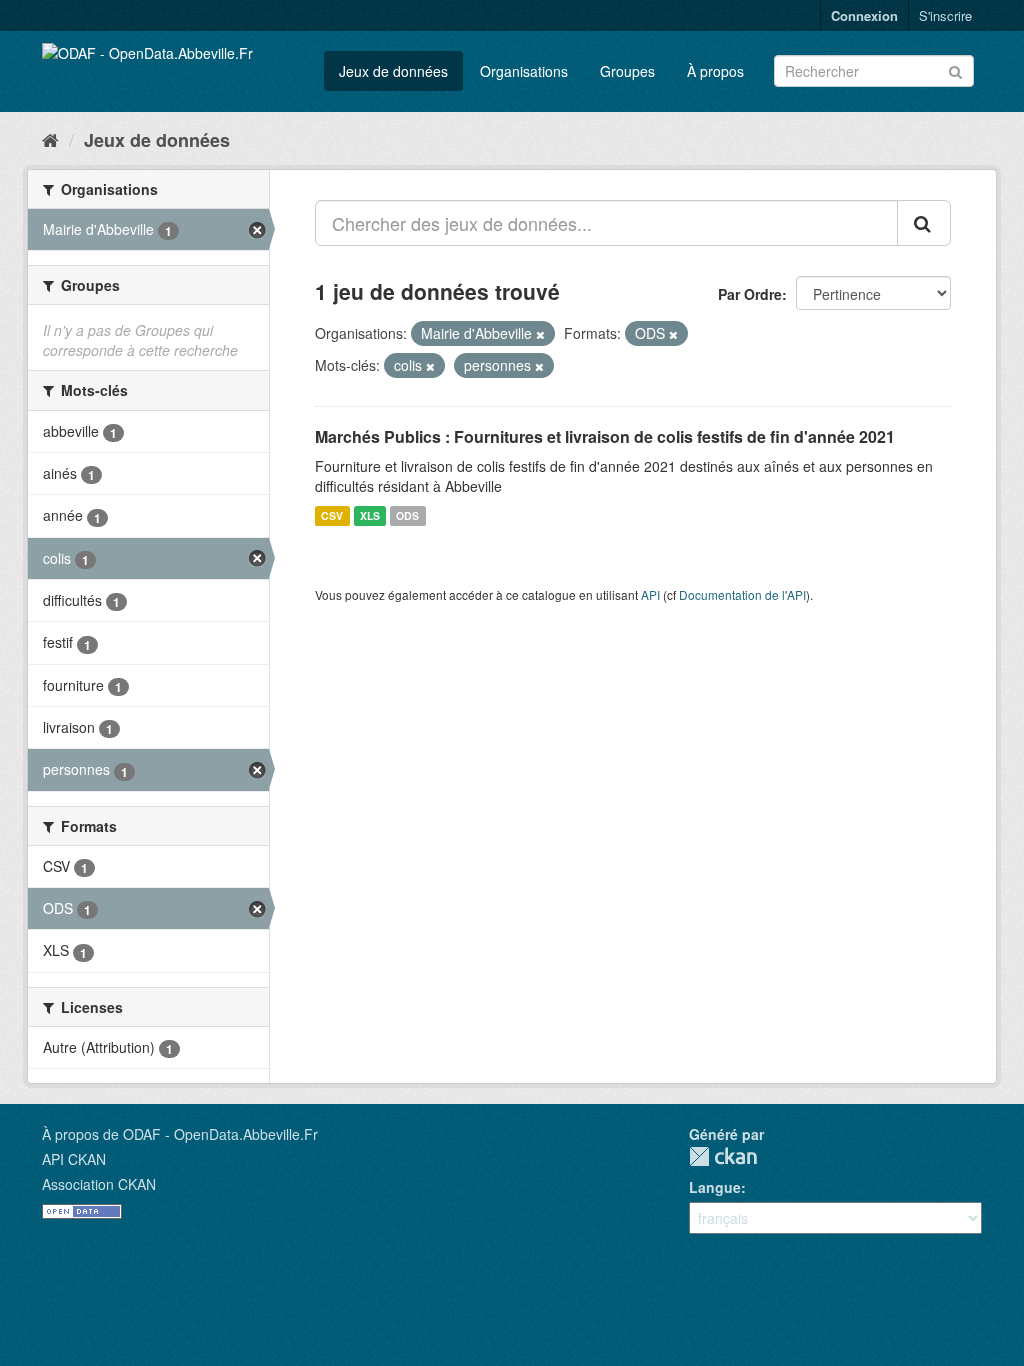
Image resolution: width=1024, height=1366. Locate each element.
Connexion (864, 15)
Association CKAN (99, 1184)
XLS (370, 515)
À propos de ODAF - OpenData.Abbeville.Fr (180, 1134)
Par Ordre (750, 294)
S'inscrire (945, 15)
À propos (715, 71)
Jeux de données (393, 71)
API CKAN (74, 1159)
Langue (715, 1187)
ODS (407, 515)
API (650, 594)
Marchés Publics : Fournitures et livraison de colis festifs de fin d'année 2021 (605, 436)
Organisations (524, 71)
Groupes (627, 71)
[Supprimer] (540, 334)
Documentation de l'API (742, 594)
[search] (924, 223)
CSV (332, 515)
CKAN (723, 1156)
